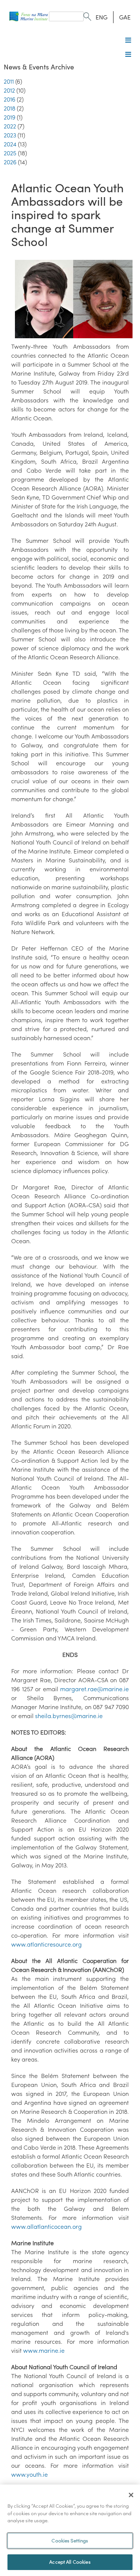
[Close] (131, 2495)
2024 (10, 144)
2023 (10, 135)
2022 (10, 126)
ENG (102, 17)
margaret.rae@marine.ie (94, 1689)
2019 (10, 117)
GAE (125, 17)
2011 (9, 81)
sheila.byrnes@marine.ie (69, 1716)
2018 (10, 108)
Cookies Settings (70, 2541)
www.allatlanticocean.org (46, 2227)
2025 (10, 153)
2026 (10, 162)
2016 (10, 99)
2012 (9, 90)
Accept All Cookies (70, 2562)
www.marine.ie (44, 2351)
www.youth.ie (29, 2474)
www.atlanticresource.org (46, 1944)
